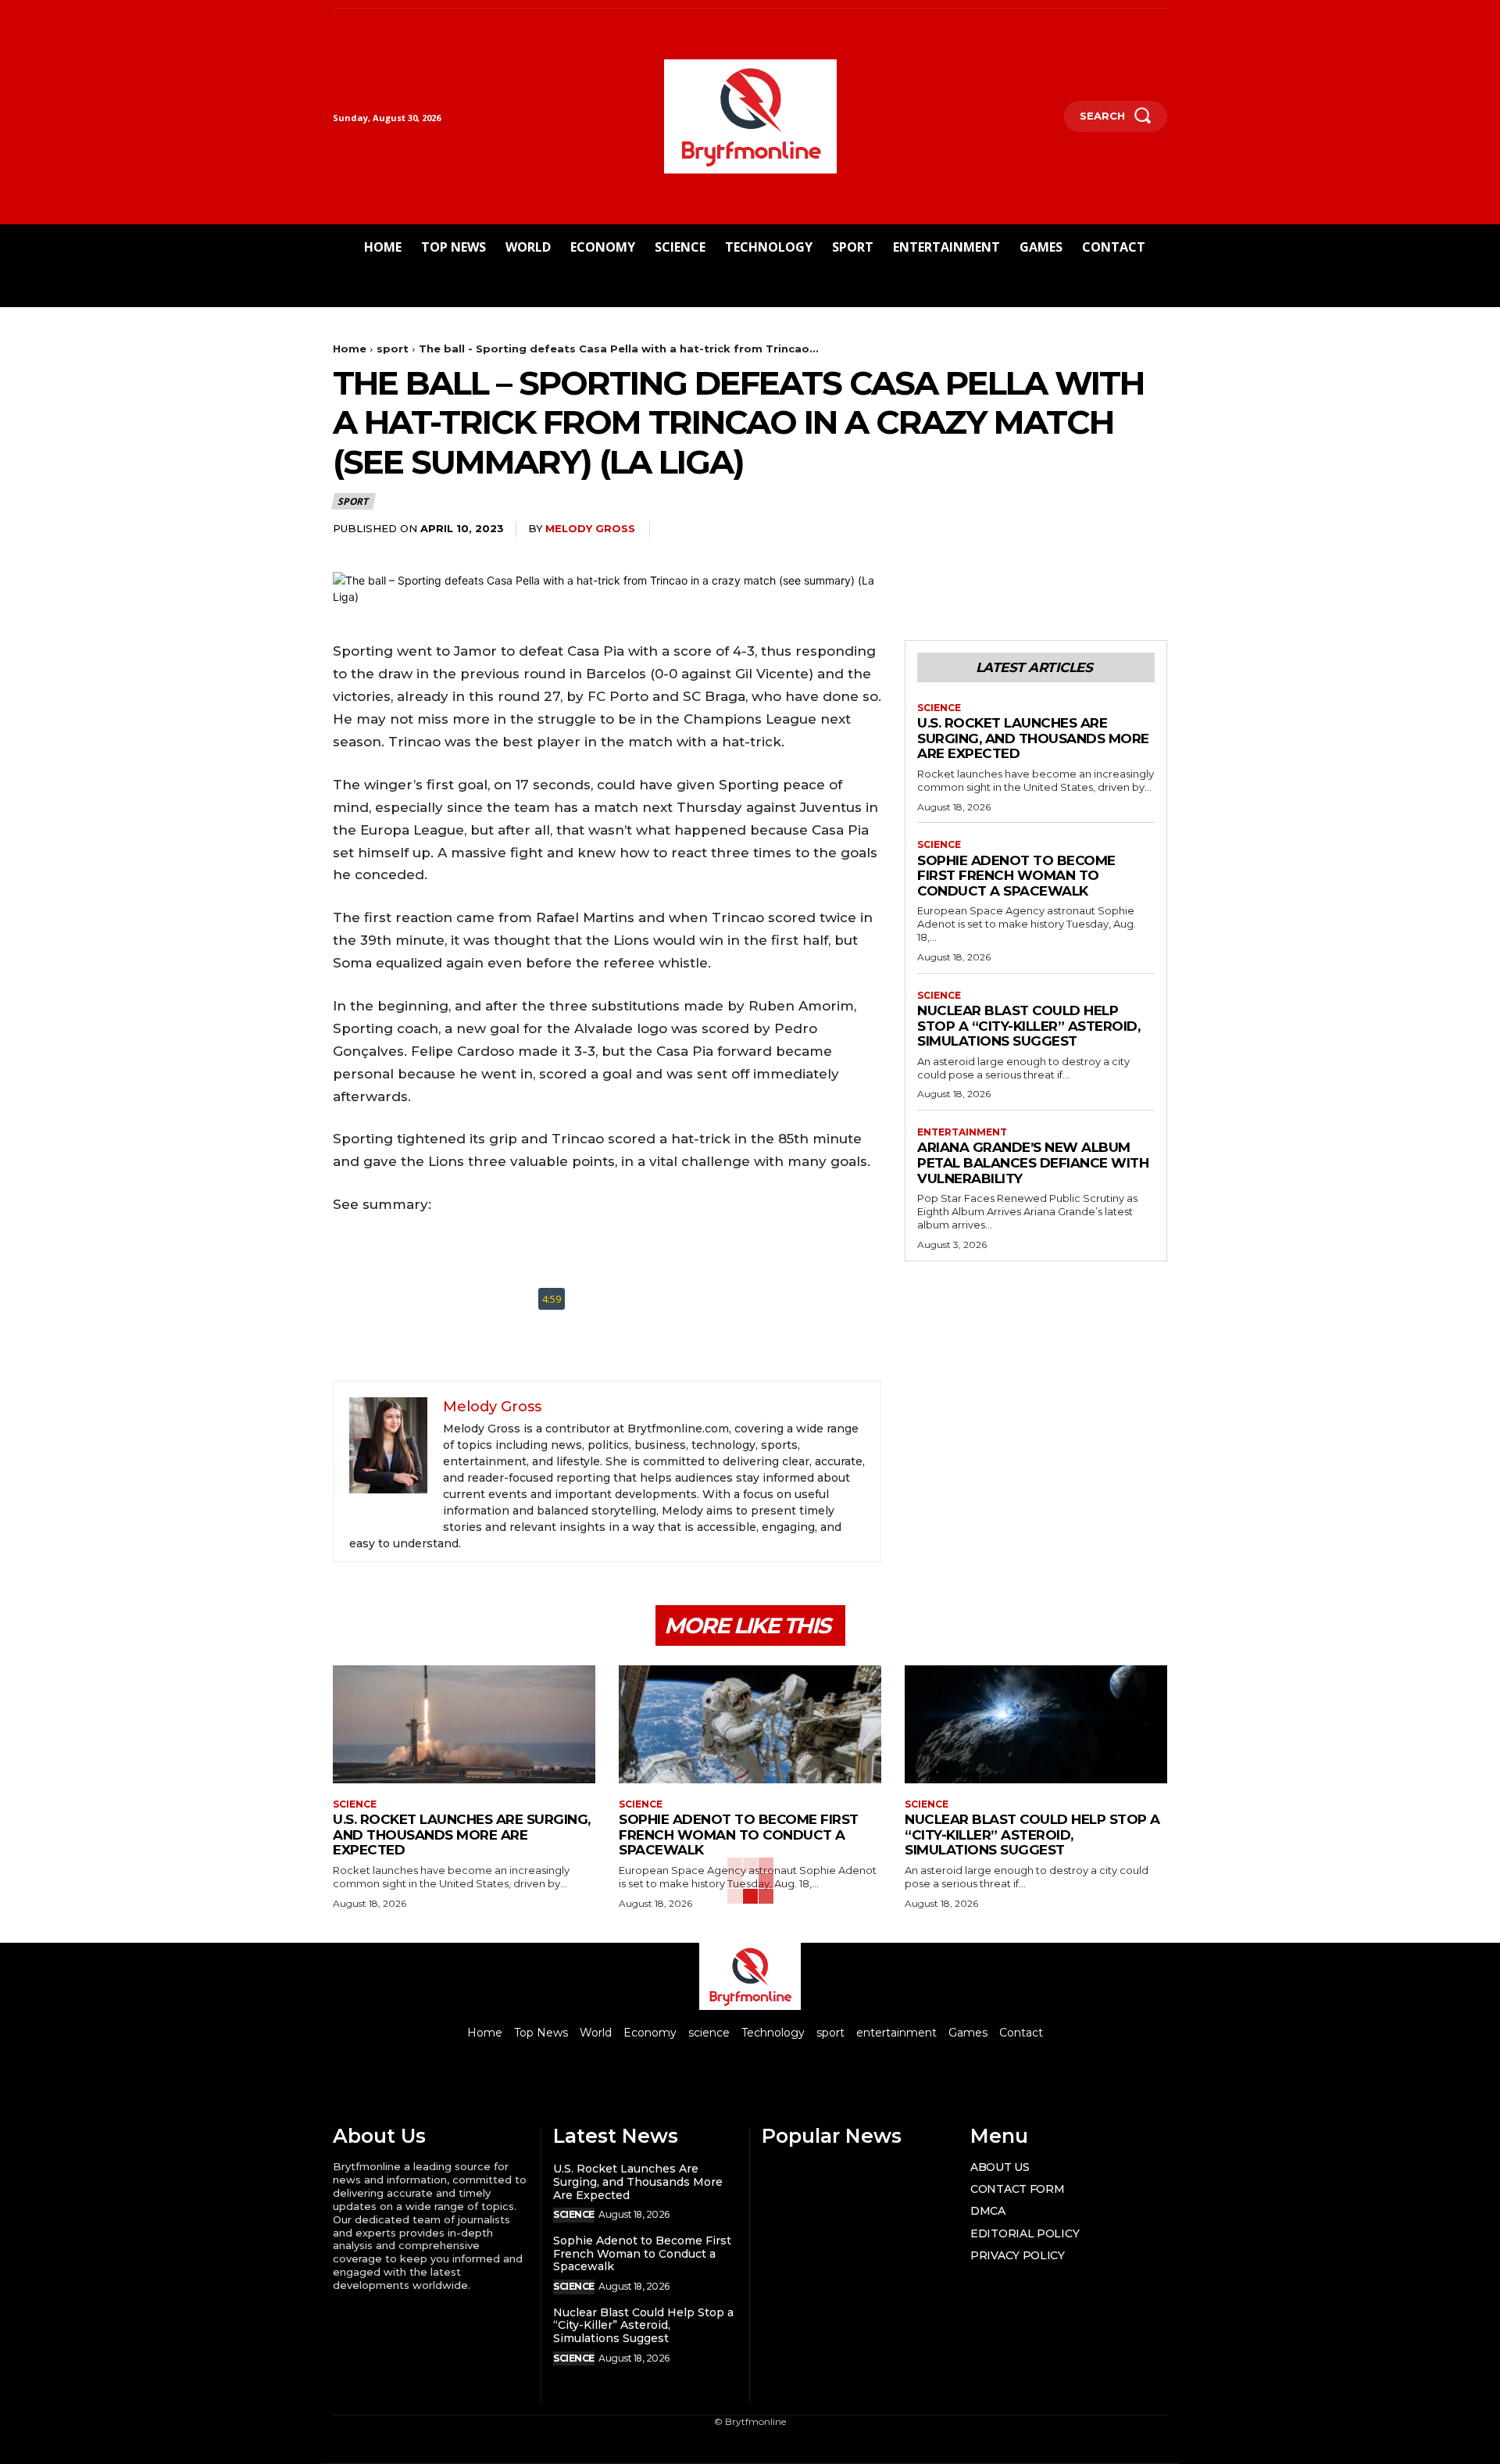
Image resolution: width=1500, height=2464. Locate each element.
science (939, 708)
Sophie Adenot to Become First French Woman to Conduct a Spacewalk (1016, 876)
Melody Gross (590, 528)
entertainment (962, 1132)
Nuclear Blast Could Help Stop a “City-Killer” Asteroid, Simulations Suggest (1029, 1026)
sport (393, 349)
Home (350, 349)
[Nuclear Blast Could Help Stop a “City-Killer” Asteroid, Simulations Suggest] (1036, 1724)
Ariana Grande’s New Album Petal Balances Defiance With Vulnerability (1033, 1162)
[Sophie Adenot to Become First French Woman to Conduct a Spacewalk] (750, 1724)
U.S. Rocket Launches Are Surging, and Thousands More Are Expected (1033, 738)
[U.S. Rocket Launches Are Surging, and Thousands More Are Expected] (464, 1724)
